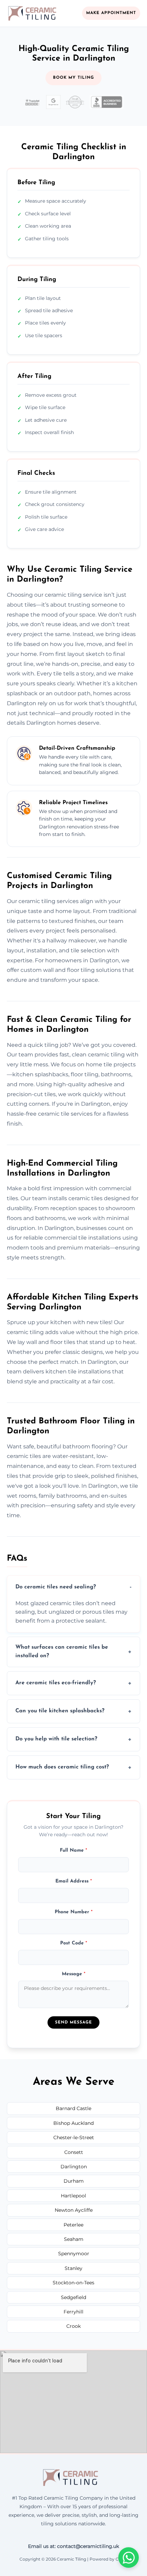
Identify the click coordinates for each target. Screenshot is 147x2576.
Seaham (74, 2239)
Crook (73, 2326)
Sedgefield (73, 2297)
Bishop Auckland (73, 2123)
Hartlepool (73, 2196)
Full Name (73, 1850)
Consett (74, 2152)
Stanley (73, 2268)
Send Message (73, 2022)
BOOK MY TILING (73, 78)
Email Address (74, 1881)
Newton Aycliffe (74, 2210)
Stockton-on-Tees (73, 2283)
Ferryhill (73, 2312)
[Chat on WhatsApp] (129, 2558)
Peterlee (73, 2225)
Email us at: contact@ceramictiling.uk (73, 2546)
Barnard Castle (73, 2108)
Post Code (74, 1943)
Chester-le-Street (74, 2137)
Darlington (74, 2167)
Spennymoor (74, 2254)
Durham (74, 2181)
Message (74, 1974)
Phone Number (74, 1912)
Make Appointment (111, 13)
